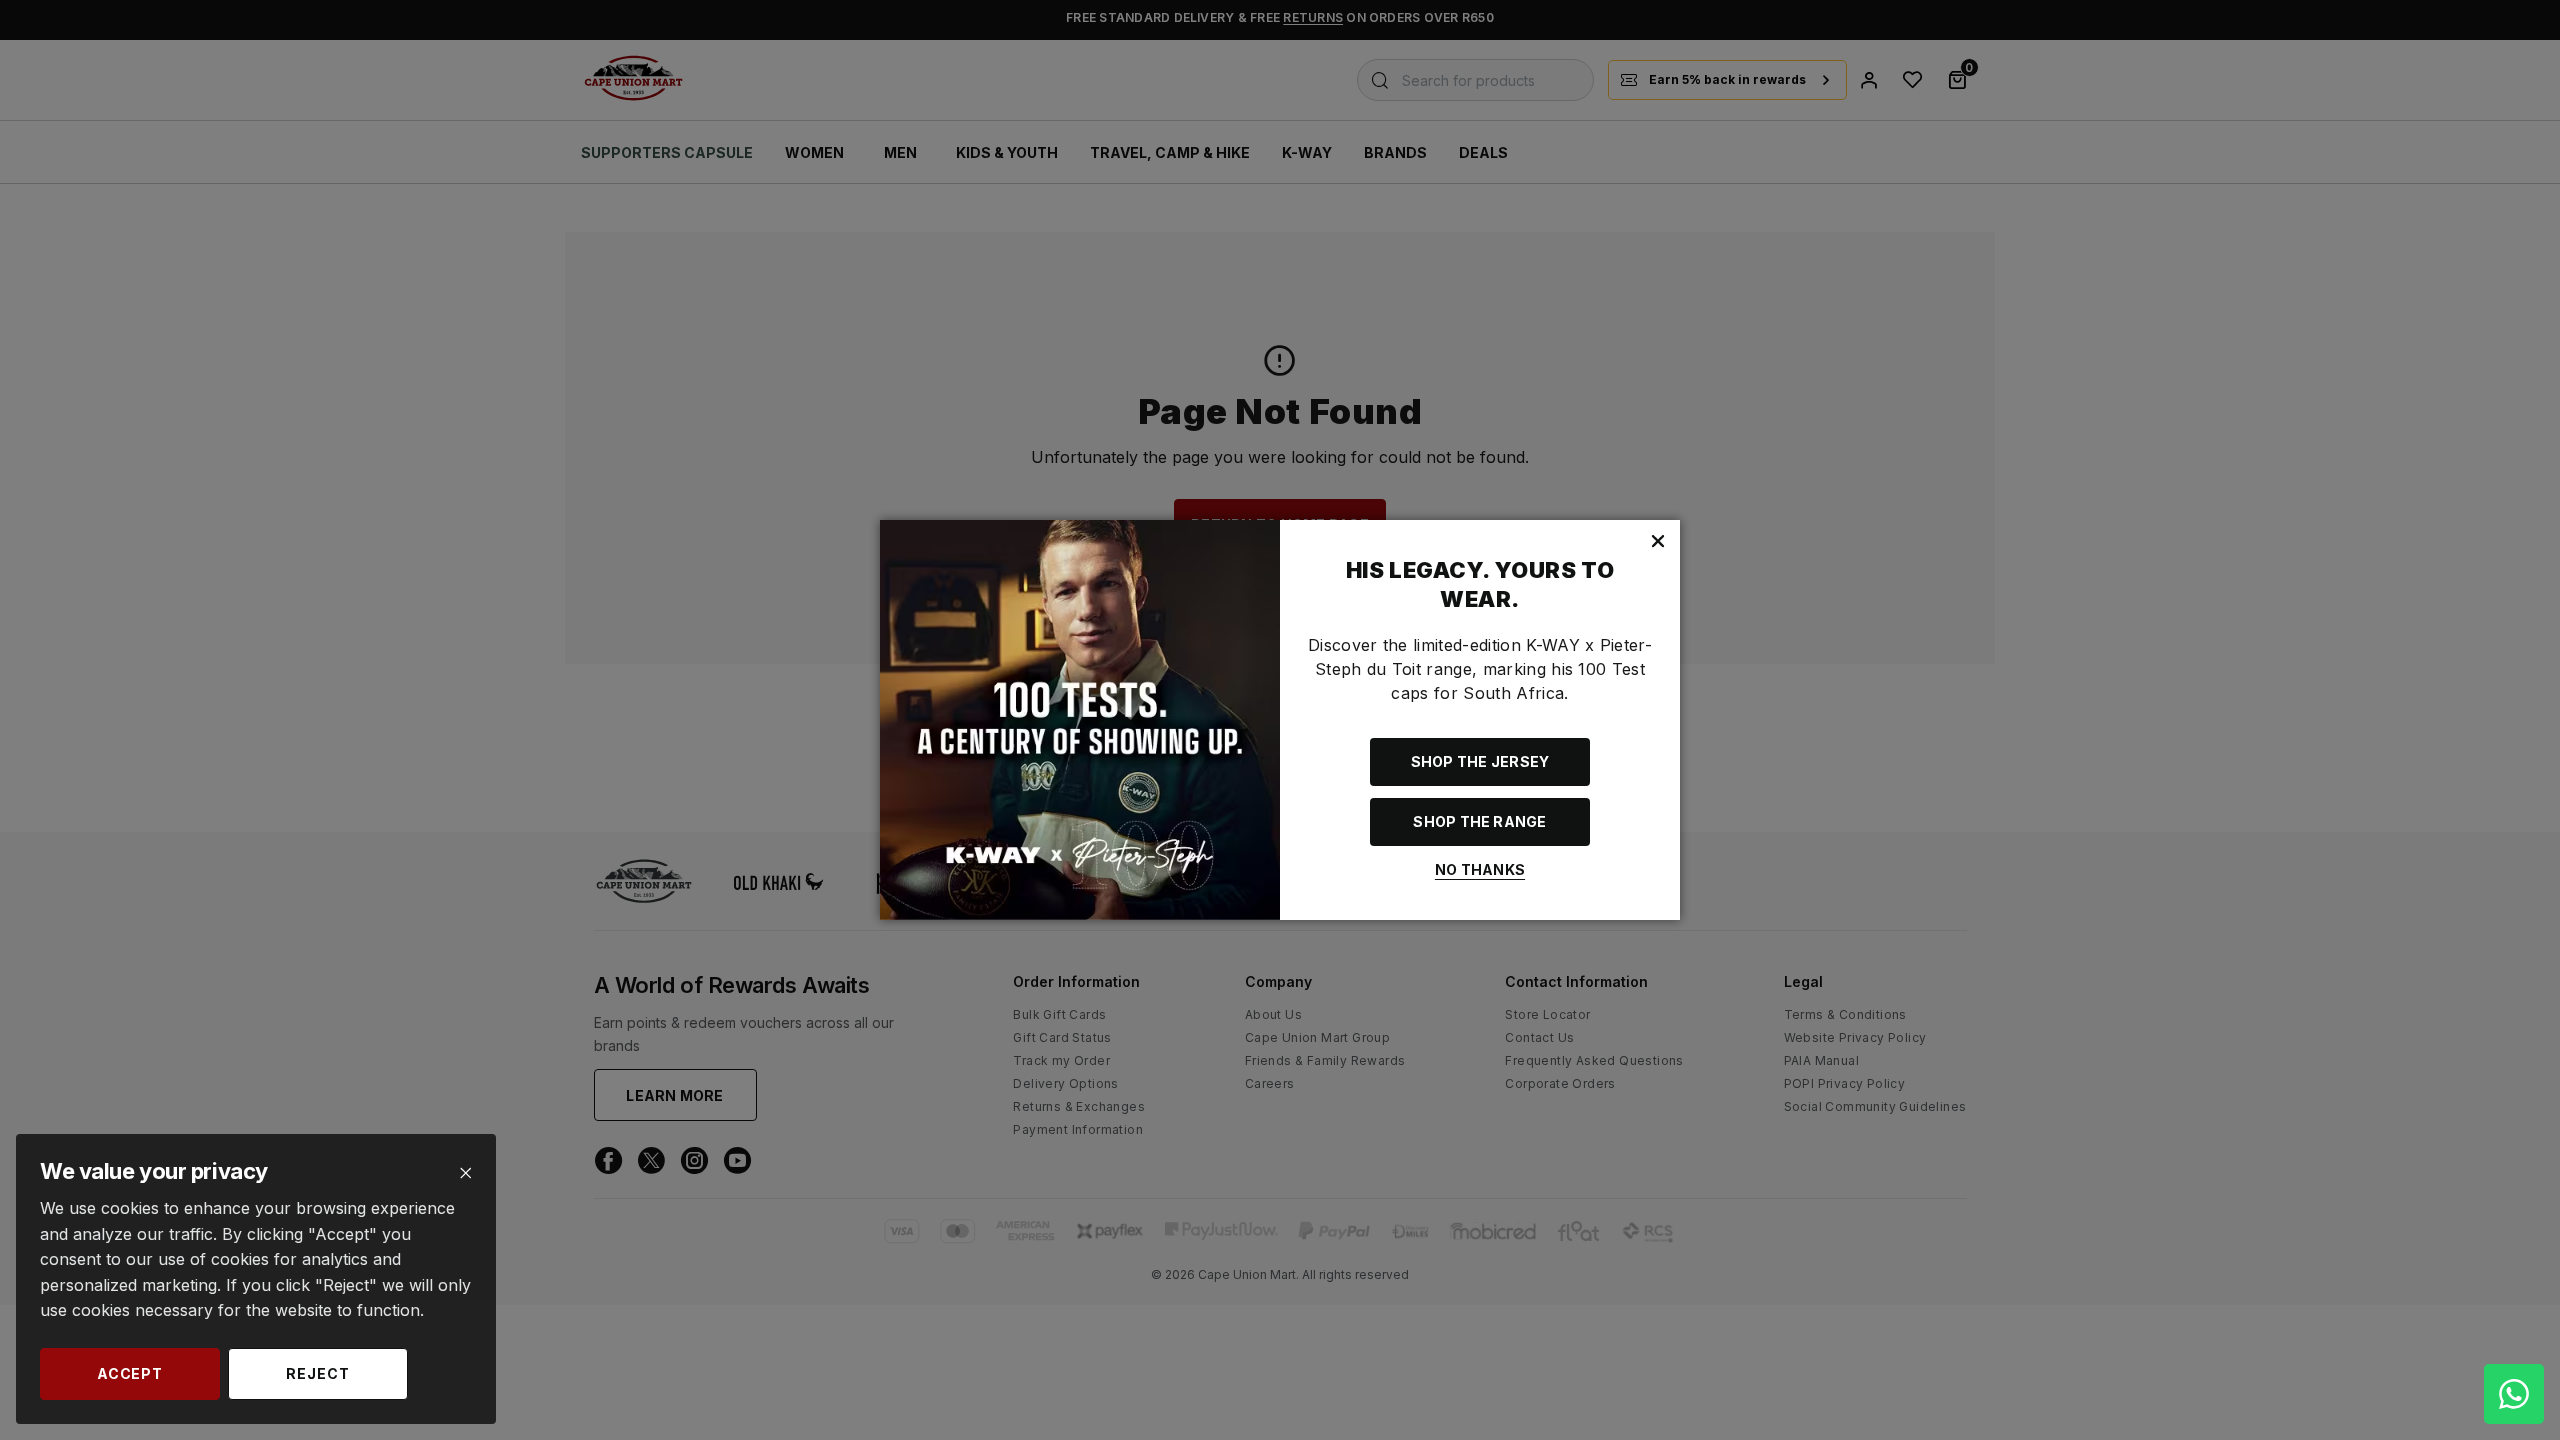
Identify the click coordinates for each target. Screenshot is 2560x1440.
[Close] (465, 1173)
